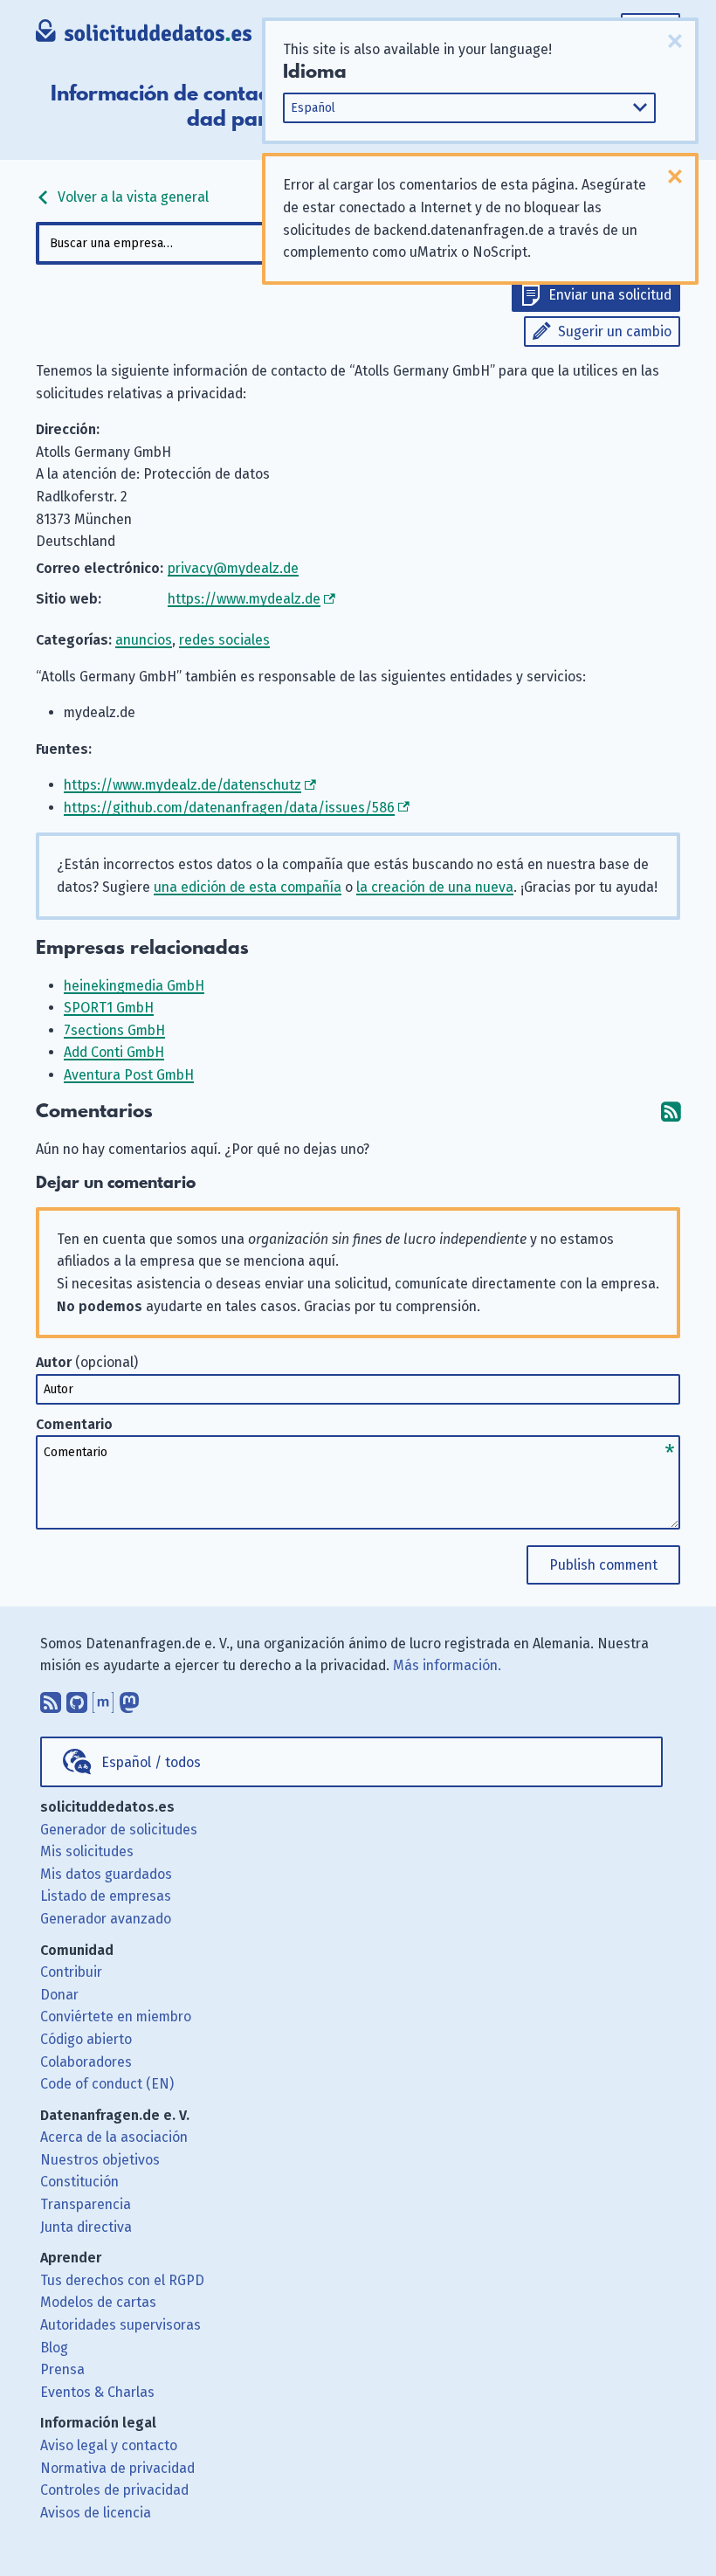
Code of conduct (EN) (107, 2084)
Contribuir (71, 1972)
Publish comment (603, 1565)
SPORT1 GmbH (109, 1008)
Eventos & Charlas (97, 2392)
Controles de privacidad (114, 2490)
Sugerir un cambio (615, 331)
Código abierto (86, 2039)
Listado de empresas (106, 1896)
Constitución (79, 2182)
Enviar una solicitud (610, 295)
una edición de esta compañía (248, 887)
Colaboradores (86, 2062)
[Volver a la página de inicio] (144, 35)
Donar (59, 1995)
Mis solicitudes (87, 1851)
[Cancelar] (675, 41)
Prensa (62, 2369)
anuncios (144, 640)
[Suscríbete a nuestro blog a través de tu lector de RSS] (51, 1698)
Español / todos (151, 1762)
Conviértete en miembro (116, 2017)
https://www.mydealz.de (244, 599)
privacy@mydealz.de (233, 568)
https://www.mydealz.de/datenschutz (182, 785)
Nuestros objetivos (100, 2160)
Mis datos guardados (106, 1874)
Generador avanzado (106, 1919)
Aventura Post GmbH (129, 1075)
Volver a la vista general (131, 197)
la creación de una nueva (435, 887)
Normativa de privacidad (117, 2468)
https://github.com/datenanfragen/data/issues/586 (229, 808)
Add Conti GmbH (114, 1052)
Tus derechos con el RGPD (122, 2280)
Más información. (447, 1665)
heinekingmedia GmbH (134, 986)
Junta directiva (86, 2227)
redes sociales (224, 640)
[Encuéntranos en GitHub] (77, 1698)
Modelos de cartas (98, 2302)
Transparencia (86, 2204)
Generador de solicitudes (119, 1830)
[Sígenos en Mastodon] (129, 1698)
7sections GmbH (114, 1030)
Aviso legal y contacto (109, 2445)
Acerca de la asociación (114, 2137)
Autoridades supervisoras (120, 2325)
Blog (54, 2348)
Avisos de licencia (96, 2513)
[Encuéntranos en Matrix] (103, 1698)
